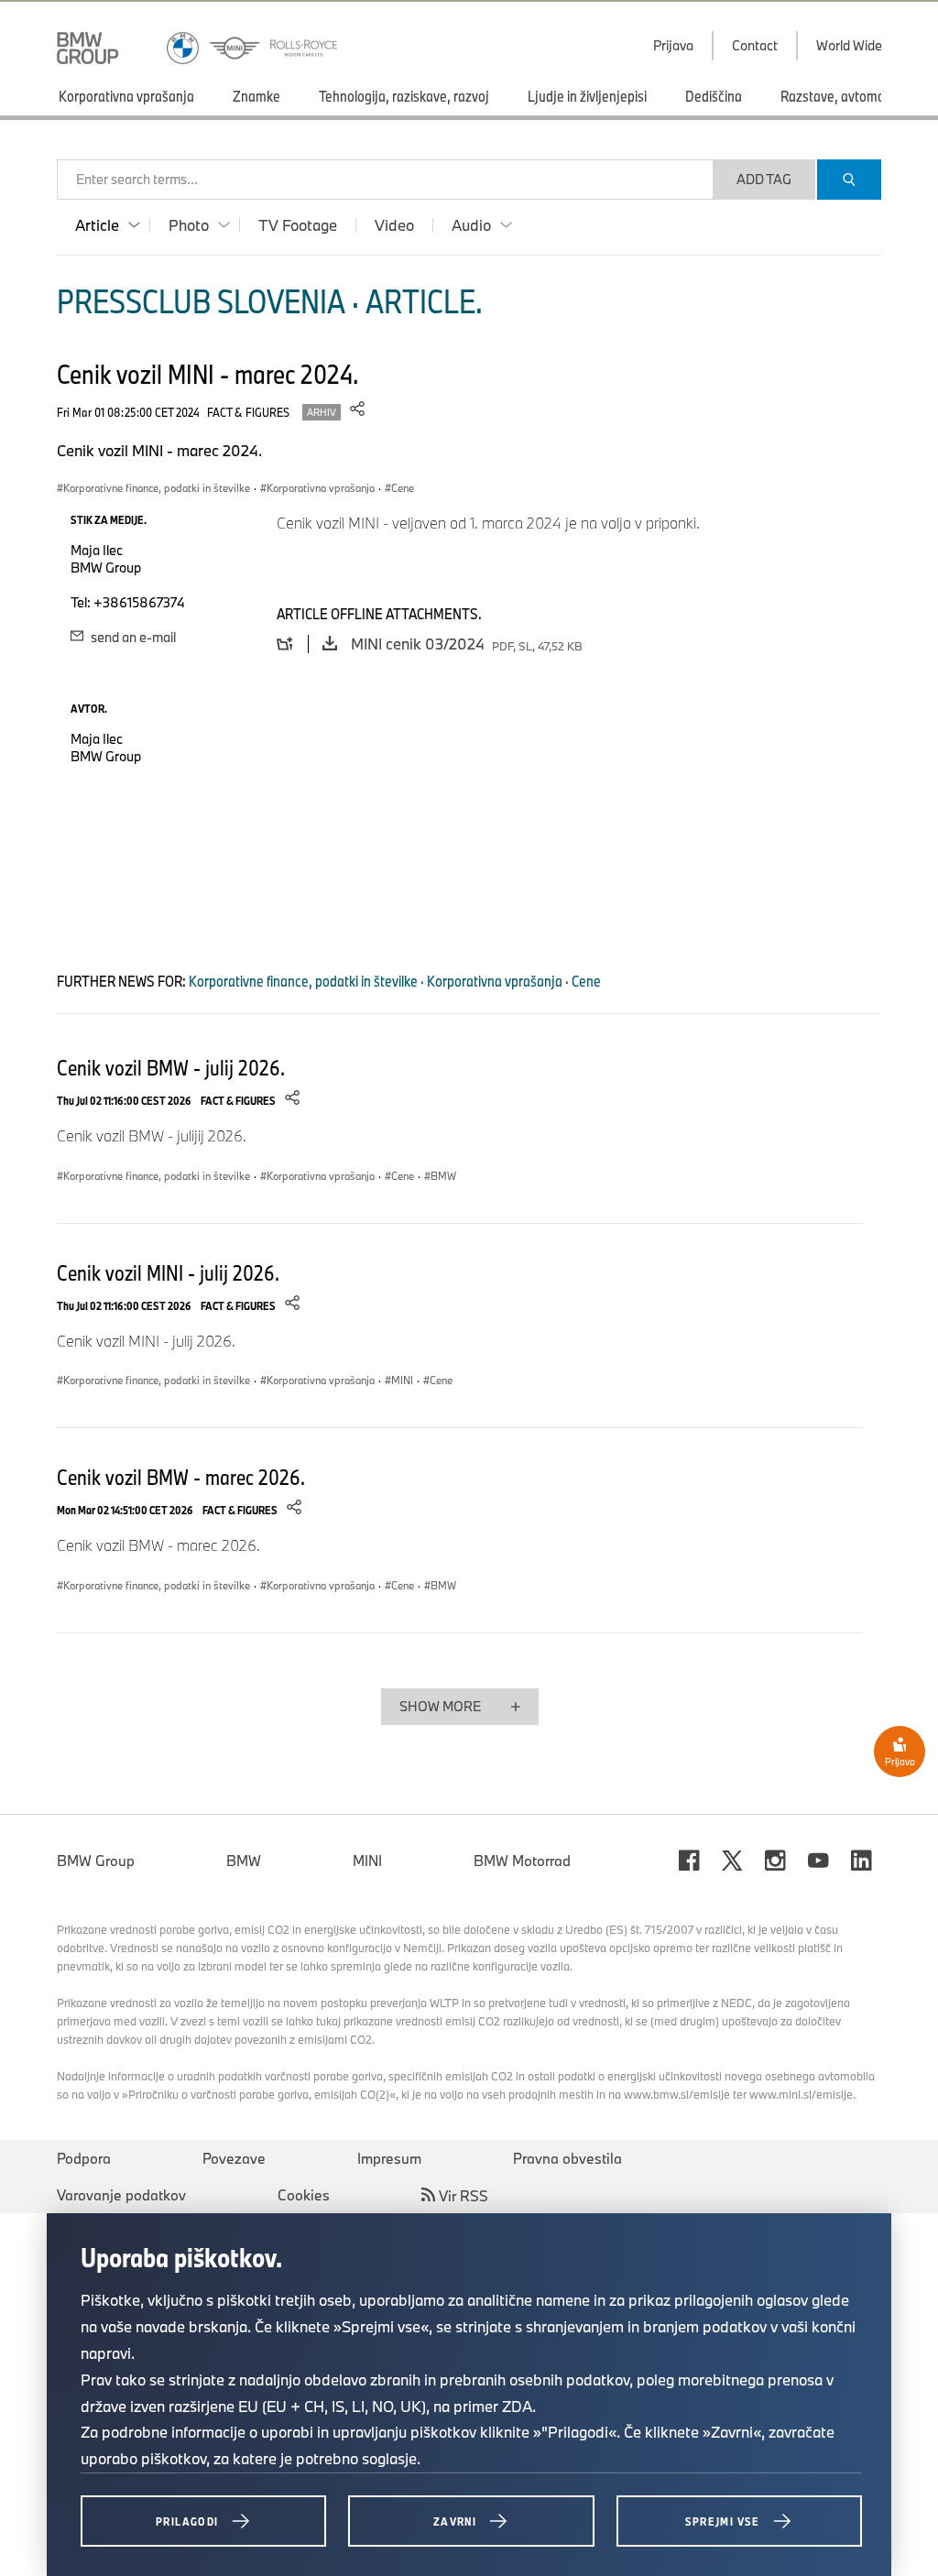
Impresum (389, 2158)
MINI (367, 1861)
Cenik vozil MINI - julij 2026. (168, 1272)
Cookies (304, 2195)
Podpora (84, 2158)
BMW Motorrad (522, 1861)
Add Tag (764, 179)
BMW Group (96, 1861)
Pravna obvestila (567, 2158)
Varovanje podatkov (121, 2195)
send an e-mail (132, 637)
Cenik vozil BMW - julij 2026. (171, 1067)
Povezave (234, 2158)
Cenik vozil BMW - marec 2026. (181, 1477)
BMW (244, 1861)
